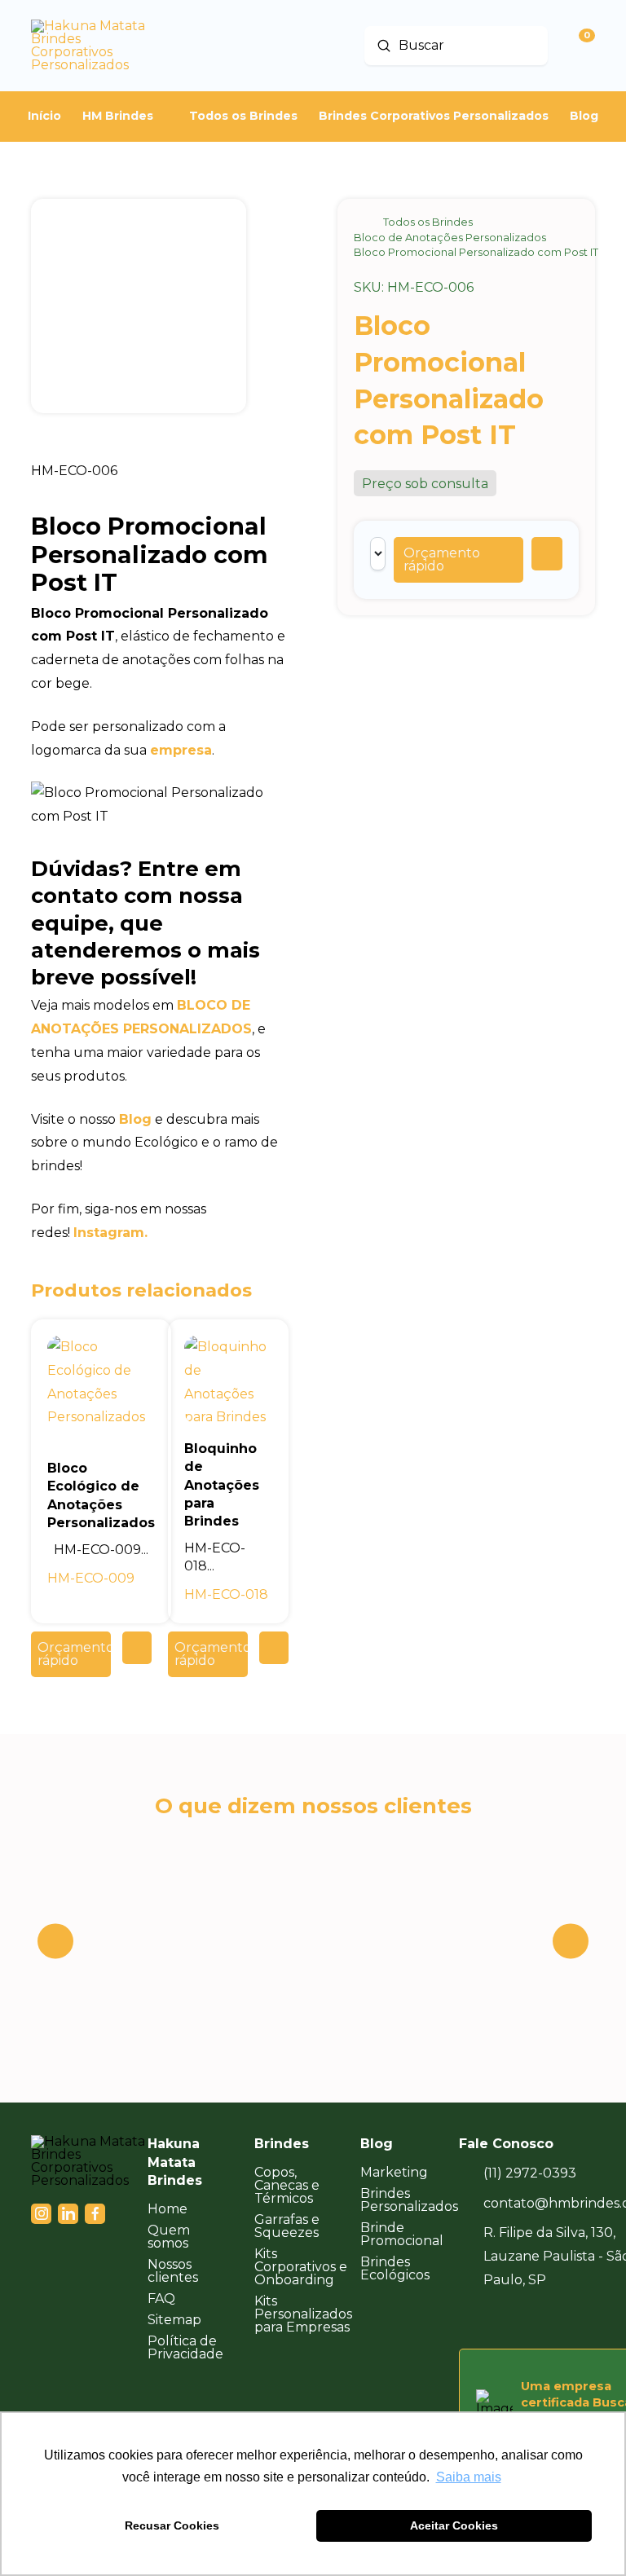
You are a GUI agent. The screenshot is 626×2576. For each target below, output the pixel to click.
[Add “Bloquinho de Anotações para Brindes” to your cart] (274, 1648)
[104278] (547, 554)
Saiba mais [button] (469, 2477)
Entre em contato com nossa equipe (137, 896)
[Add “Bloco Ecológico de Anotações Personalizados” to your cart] (137, 1648)
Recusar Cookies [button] (172, 2525)
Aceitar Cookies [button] (454, 2525)
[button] (458, 560)
